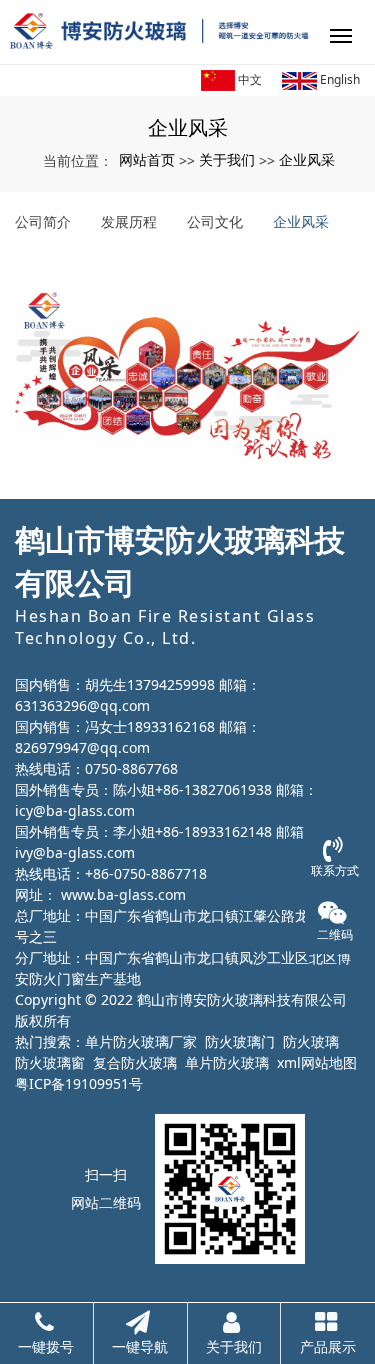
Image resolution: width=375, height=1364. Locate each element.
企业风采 (307, 159)
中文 (248, 79)
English (338, 79)
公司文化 (215, 221)
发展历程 (129, 221)
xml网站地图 (317, 1062)
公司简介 (43, 221)
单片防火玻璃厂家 (141, 1041)
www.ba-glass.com (123, 894)
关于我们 (227, 159)
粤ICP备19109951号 (79, 1083)
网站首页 (147, 159)
